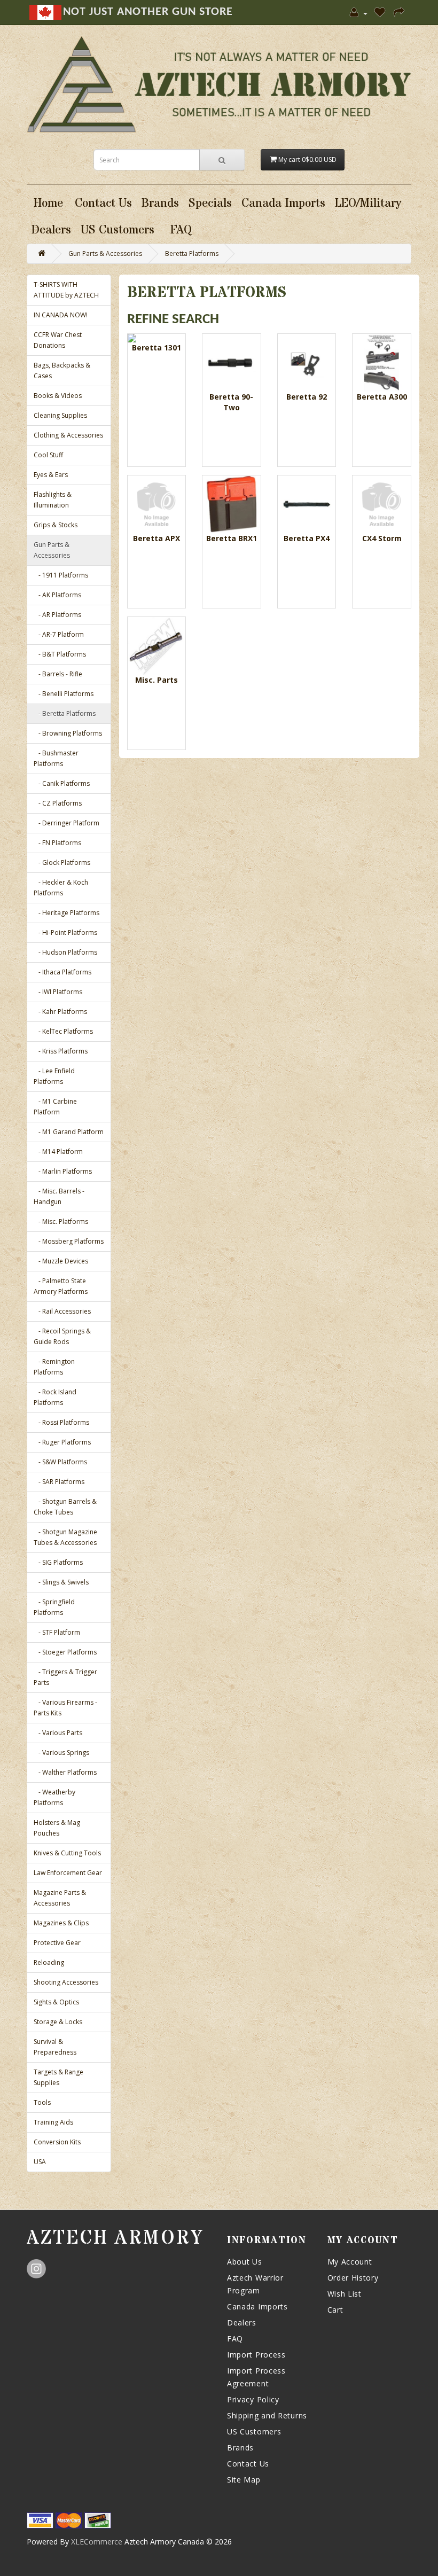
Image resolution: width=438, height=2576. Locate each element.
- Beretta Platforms (65, 713)
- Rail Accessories (62, 1311)
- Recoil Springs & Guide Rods (62, 1336)
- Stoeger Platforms (65, 1652)
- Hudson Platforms (65, 952)
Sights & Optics (56, 2002)
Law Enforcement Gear (68, 1873)
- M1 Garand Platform (69, 1132)
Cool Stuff (48, 455)
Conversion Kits (57, 2142)
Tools (42, 2102)
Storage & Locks (58, 2022)
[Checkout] (400, 13)
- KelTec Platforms (63, 1031)
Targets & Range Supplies (58, 2077)
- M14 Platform (58, 1152)
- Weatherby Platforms (54, 1797)
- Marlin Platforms (63, 1171)
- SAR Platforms (59, 1482)
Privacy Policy (253, 2399)
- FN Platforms (57, 843)
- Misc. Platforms (61, 1221)
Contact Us (248, 2464)
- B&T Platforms (60, 654)
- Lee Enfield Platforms (54, 1076)
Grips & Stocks (56, 525)
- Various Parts (58, 1733)
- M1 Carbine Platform (55, 1107)
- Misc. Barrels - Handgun (59, 1196)
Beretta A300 (382, 397)
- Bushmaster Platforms (56, 758)
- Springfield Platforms (54, 1607)
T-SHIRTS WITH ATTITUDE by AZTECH (66, 290)
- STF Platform (57, 1632)
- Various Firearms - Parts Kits (65, 1708)
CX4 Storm (382, 538)
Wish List (345, 2294)
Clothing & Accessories (68, 435)
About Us (245, 2262)
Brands (240, 2448)
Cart (335, 2310)
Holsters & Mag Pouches (57, 1828)
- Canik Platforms (62, 783)
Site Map (244, 2480)
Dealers (242, 2323)
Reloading (49, 1962)
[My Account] (359, 13)
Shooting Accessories (66, 1982)
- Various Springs (61, 1753)
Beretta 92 (307, 397)
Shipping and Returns (267, 2415)
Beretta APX (157, 538)
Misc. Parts (157, 680)
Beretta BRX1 (232, 538)
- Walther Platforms (65, 1772)
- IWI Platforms (58, 992)
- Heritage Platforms (67, 913)
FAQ (235, 2339)
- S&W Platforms (60, 1462)
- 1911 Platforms (61, 575)
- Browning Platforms (68, 733)
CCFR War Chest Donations (58, 340)
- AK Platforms (57, 595)
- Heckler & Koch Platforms (61, 888)
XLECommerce (97, 2542)
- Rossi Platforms (61, 1422)
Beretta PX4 (307, 538)
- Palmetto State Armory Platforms (61, 1286)
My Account (350, 2262)
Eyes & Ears (51, 475)
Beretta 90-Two (231, 402)
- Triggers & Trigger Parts (65, 1677)
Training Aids (53, 2122)
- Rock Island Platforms (55, 1397)
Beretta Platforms (192, 253)
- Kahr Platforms (60, 1012)
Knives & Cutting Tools (67, 1853)
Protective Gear (57, 1943)
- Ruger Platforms (62, 1442)
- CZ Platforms (58, 803)
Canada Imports (257, 2306)
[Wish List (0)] (381, 13)
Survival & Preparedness (55, 2047)
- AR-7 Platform (59, 634)
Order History (353, 2278)
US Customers (254, 2431)
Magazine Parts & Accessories (60, 1898)
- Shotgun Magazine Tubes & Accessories (65, 1537)
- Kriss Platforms (61, 1051)
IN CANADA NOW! (61, 315)
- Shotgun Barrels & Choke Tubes (65, 1507)
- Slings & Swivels (61, 1582)
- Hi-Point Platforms (65, 932)
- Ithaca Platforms (62, 972)
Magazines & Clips (61, 1923)
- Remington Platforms (54, 1367)
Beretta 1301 (157, 348)
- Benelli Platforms (64, 694)
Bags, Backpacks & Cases (62, 370)
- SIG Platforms (58, 1562)
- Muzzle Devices (61, 1261)
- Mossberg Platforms (69, 1241)
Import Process (256, 2355)
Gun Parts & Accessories (105, 253)
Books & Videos (58, 396)
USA (40, 2162)
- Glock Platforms (62, 862)
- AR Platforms (57, 615)
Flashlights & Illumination (53, 500)
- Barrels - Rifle (58, 674)
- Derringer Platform (67, 823)
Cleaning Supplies (60, 415)
